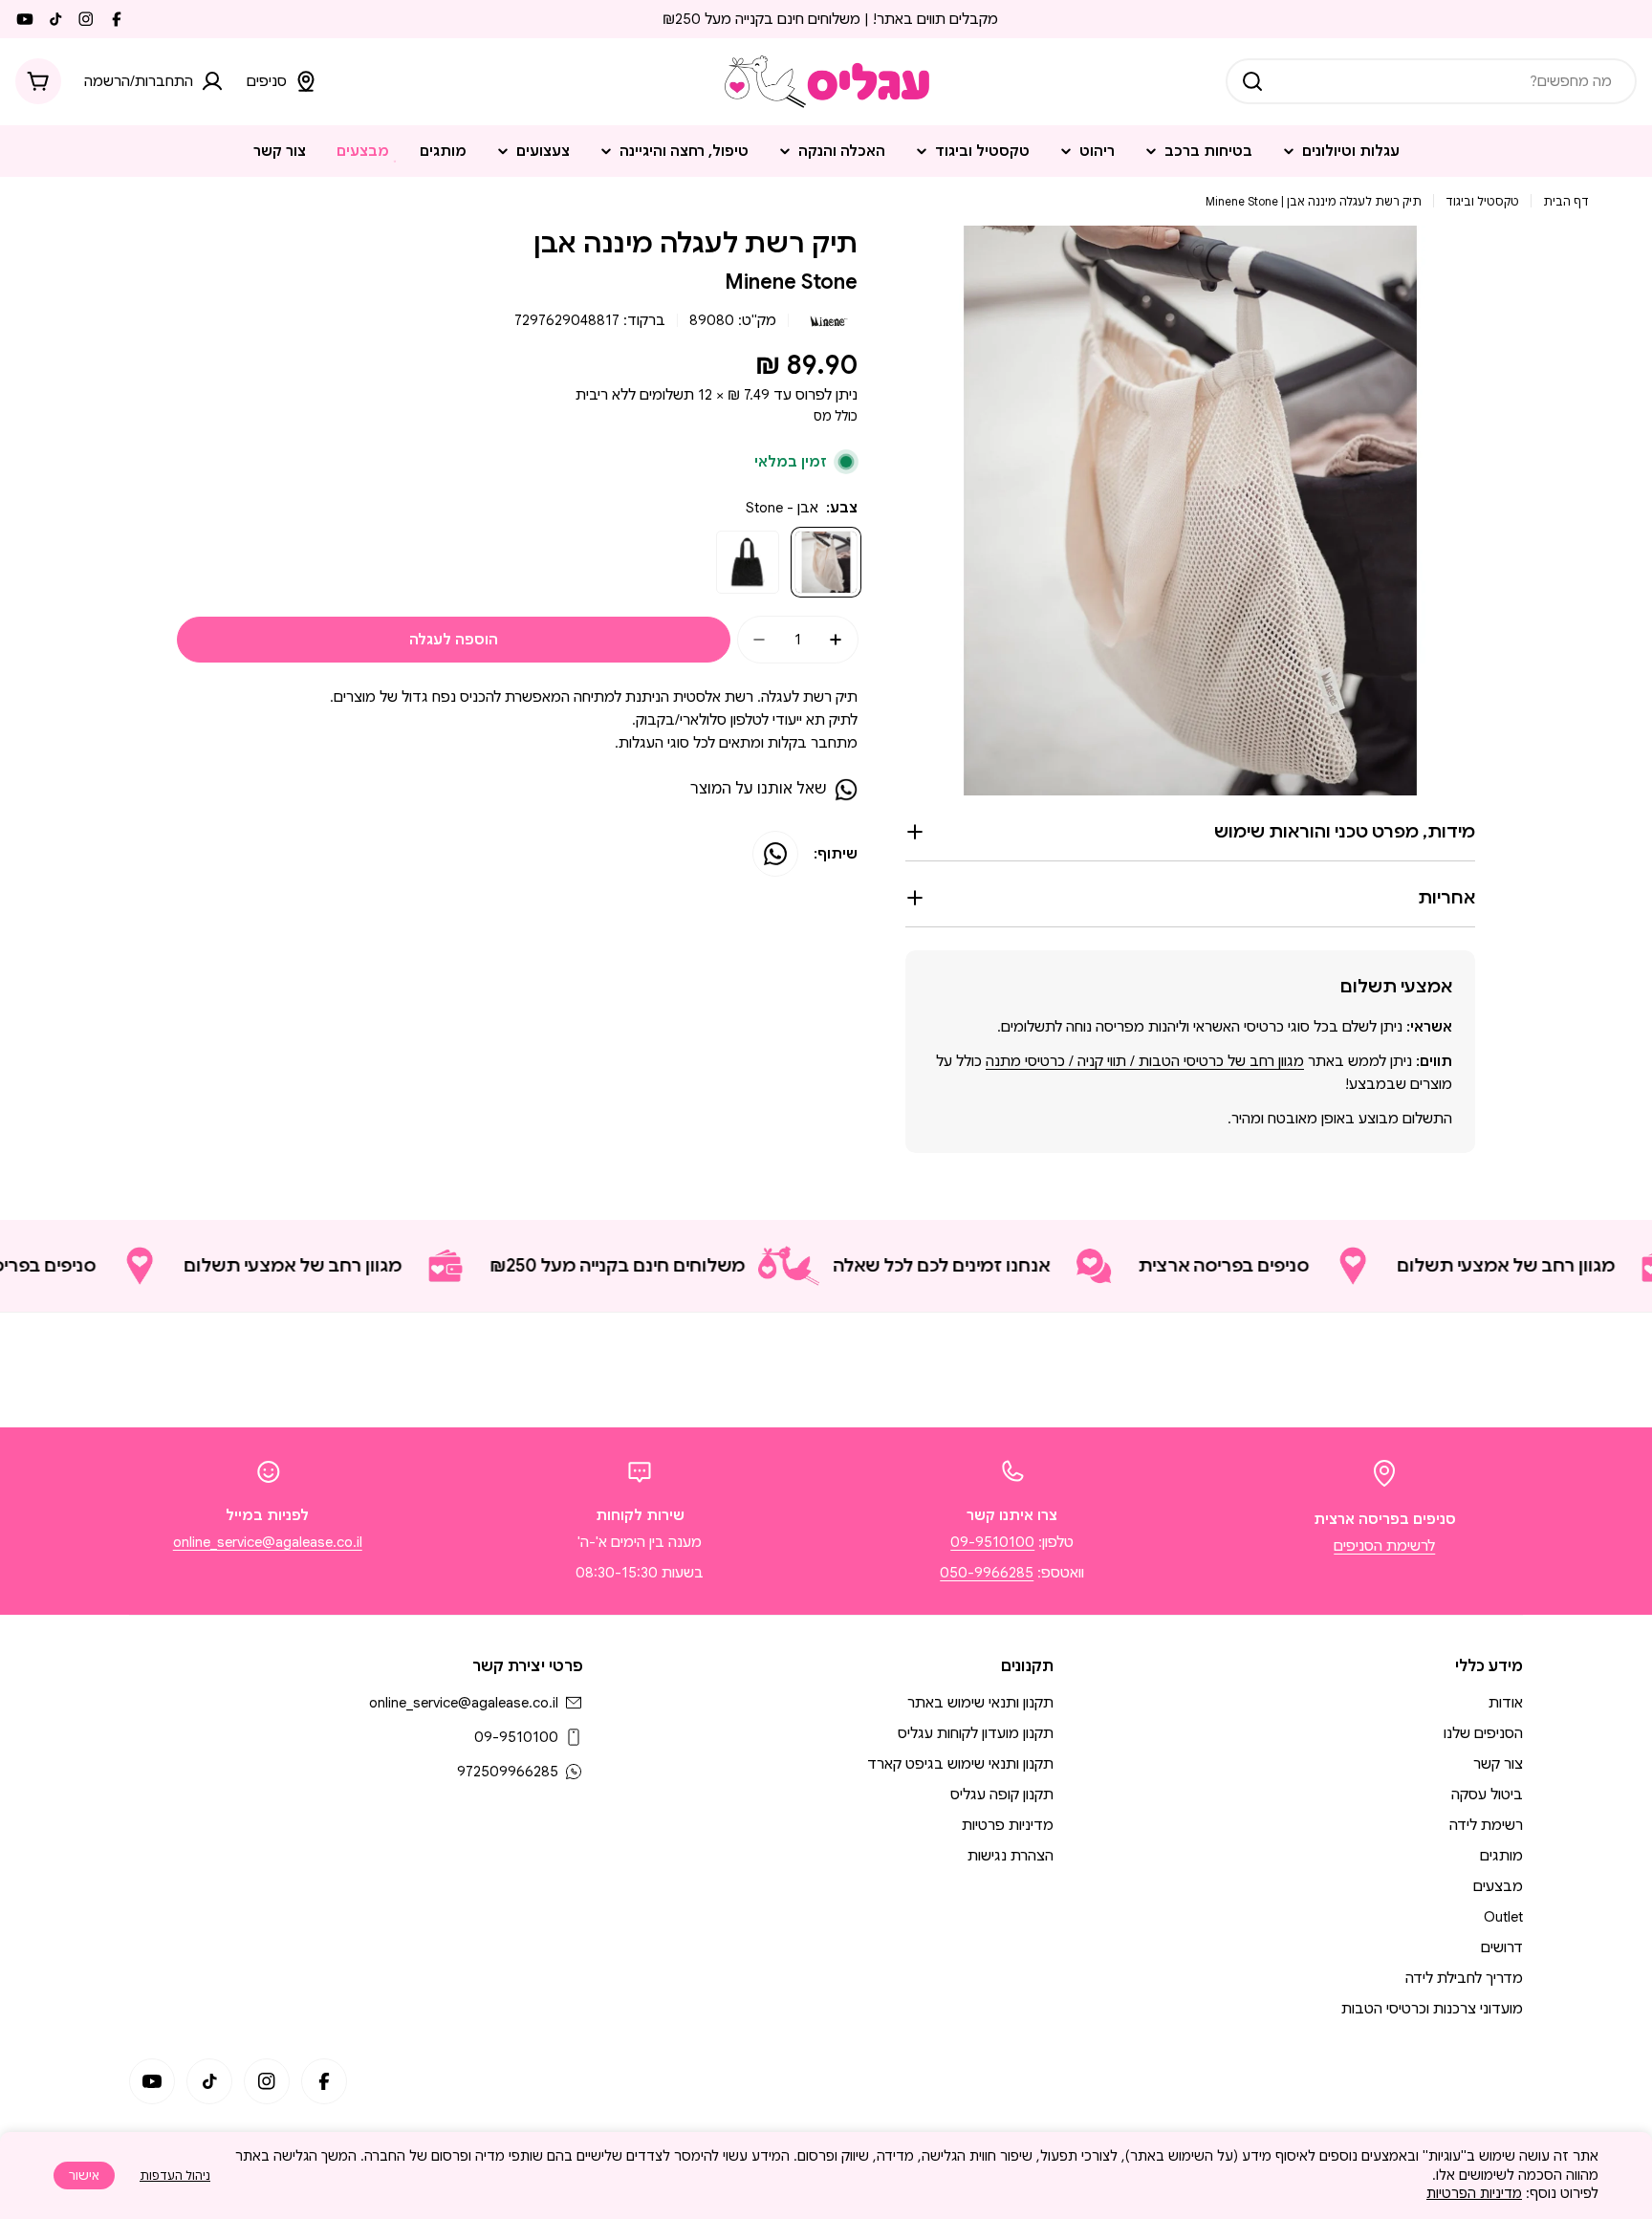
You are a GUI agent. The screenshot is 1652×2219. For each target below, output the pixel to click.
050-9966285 (987, 1573)
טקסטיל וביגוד (1482, 201)
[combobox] (1431, 81)
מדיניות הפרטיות (1474, 2193)
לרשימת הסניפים (1384, 1546)
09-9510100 (992, 1542)
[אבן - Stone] (826, 562)
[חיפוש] (1252, 81)
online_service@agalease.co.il (268, 1542)
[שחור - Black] (748, 562)
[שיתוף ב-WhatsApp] (775, 854)
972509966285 (508, 1772)
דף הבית (1566, 201)
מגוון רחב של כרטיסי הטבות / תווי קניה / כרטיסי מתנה (1145, 1061)
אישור (84, 2175)
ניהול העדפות (175, 2175)
